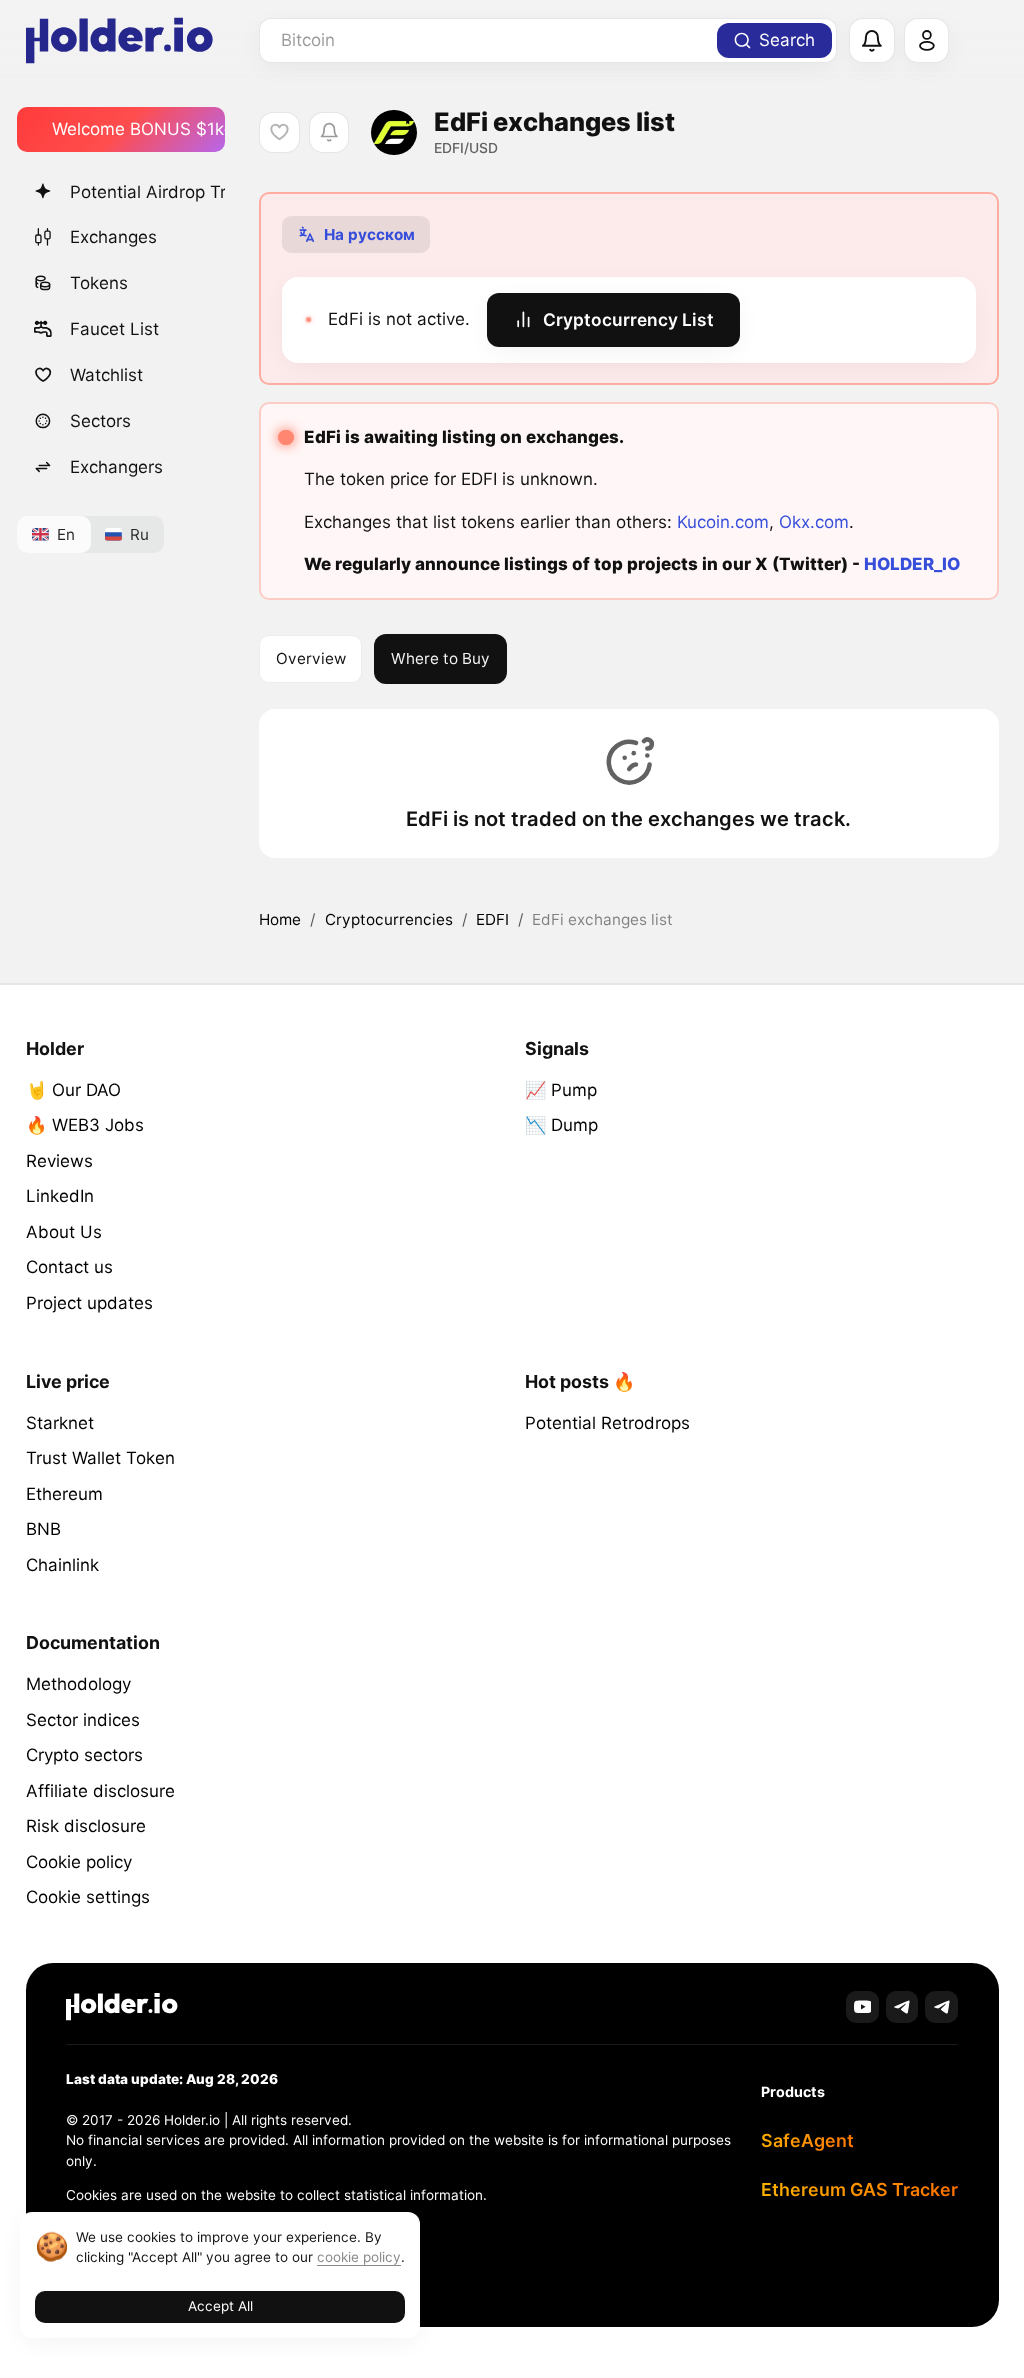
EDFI (492, 919)
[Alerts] (872, 41)
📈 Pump (561, 1090)
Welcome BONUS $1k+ (138, 129)
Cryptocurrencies (389, 919)
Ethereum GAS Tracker (859, 2189)
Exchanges (113, 237)
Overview (311, 658)
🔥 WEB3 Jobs (85, 1125)
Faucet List (114, 329)
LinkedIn (60, 1196)
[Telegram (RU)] (941, 2007)
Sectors (100, 421)
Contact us (69, 1267)
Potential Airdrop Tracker (147, 192)
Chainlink (62, 1565)
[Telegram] (902, 2007)
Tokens (99, 283)
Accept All (220, 2306)
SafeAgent (807, 2140)
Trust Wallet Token (100, 1458)
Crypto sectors (84, 1755)
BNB (43, 1529)
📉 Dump (561, 1125)
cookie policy (359, 2257)
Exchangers (116, 467)
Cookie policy (79, 1862)
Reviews (59, 1161)
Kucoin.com (723, 522)
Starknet (60, 1423)
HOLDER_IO (912, 564)
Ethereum (64, 1494)
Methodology (78, 1684)
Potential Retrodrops (607, 1423)
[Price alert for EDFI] (329, 132)
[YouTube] (862, 2007)
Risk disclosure (86, 1826)
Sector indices (83, 1720)
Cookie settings (88, 1897)
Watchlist (106, 375)
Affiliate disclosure (100, 1791)
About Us (64, 1232)
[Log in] (927, 41)
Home (280, 919)
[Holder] (122, 2006)
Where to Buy (440, 658)
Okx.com (814, 522)
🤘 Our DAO (73, 1090)
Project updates (89, 1303)
